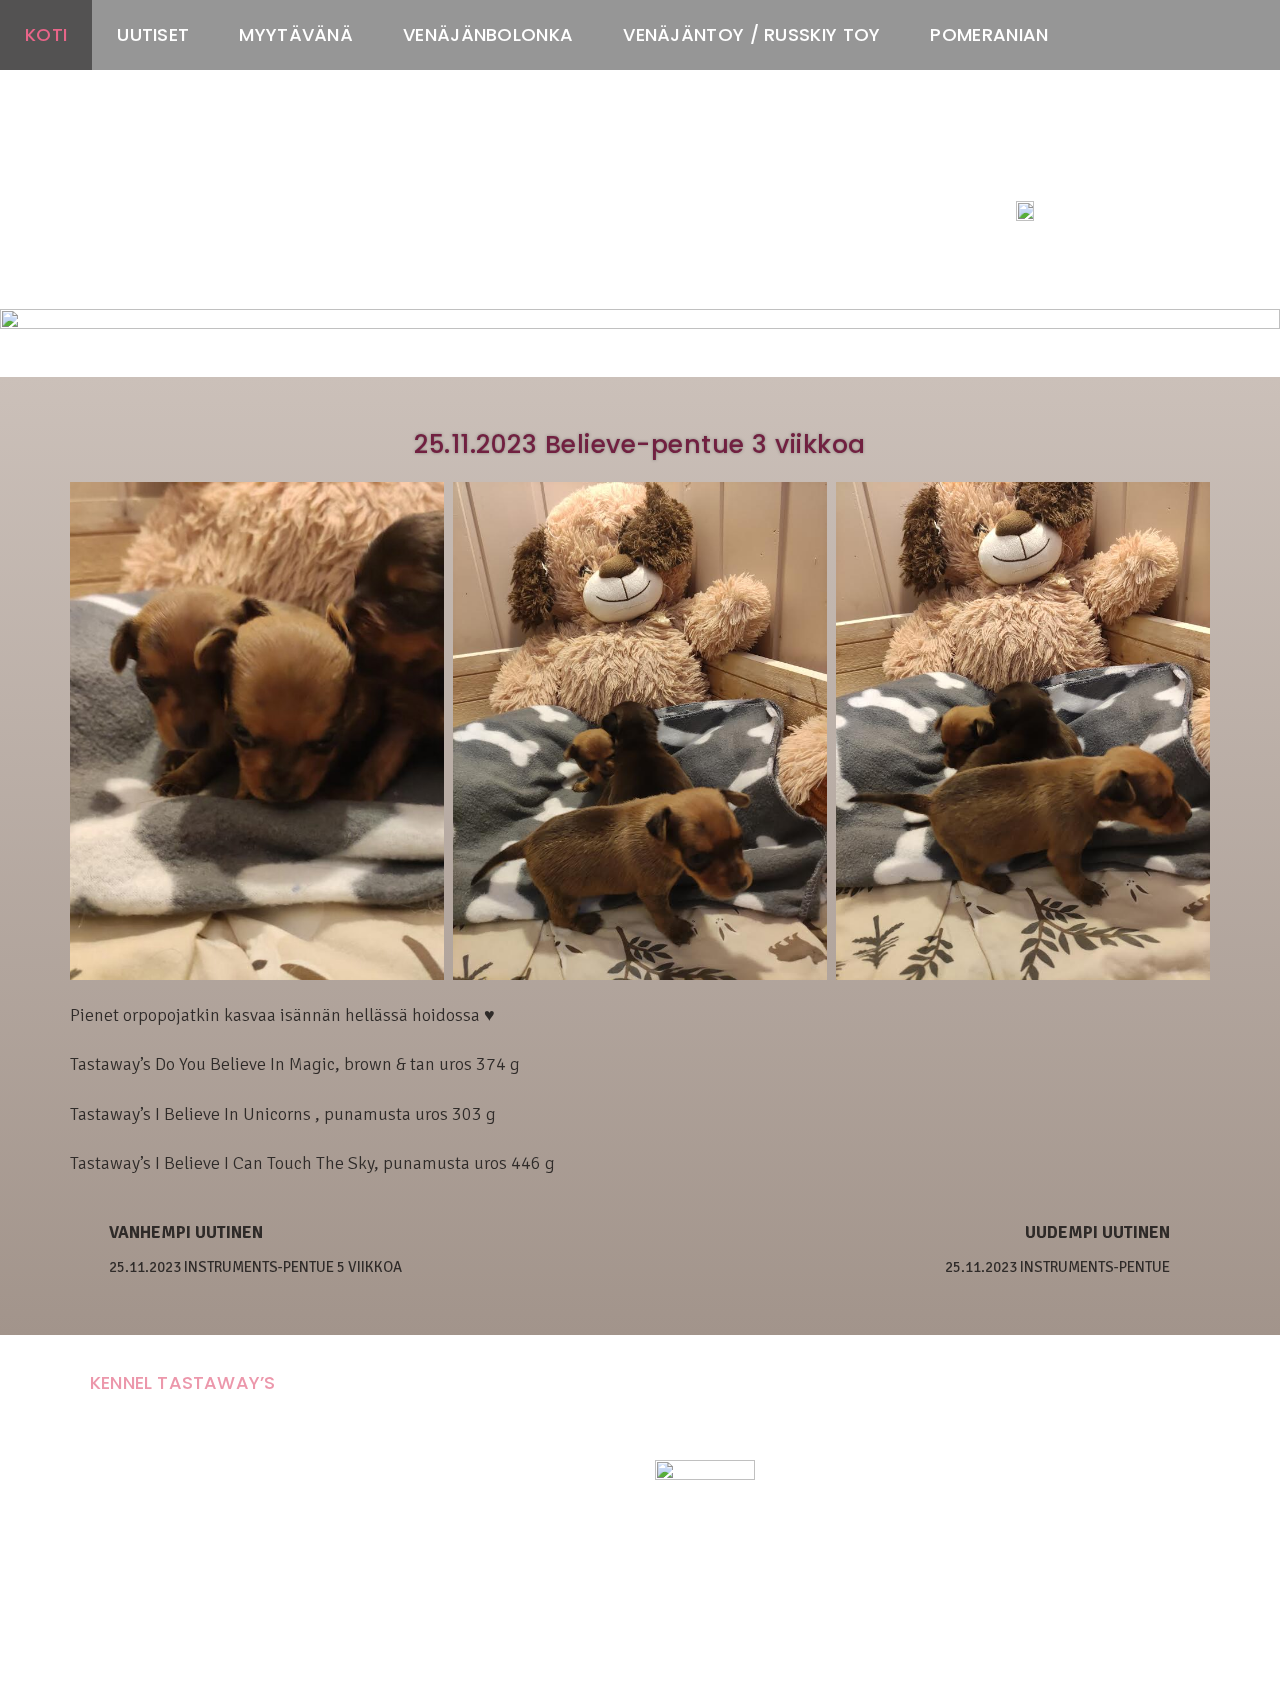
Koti (46, 34)
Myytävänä (296, 34)
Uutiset (153, 34)
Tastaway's (1053, 171)
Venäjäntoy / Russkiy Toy (751, 34)
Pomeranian (989, 34)
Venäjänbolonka (488, 34)
